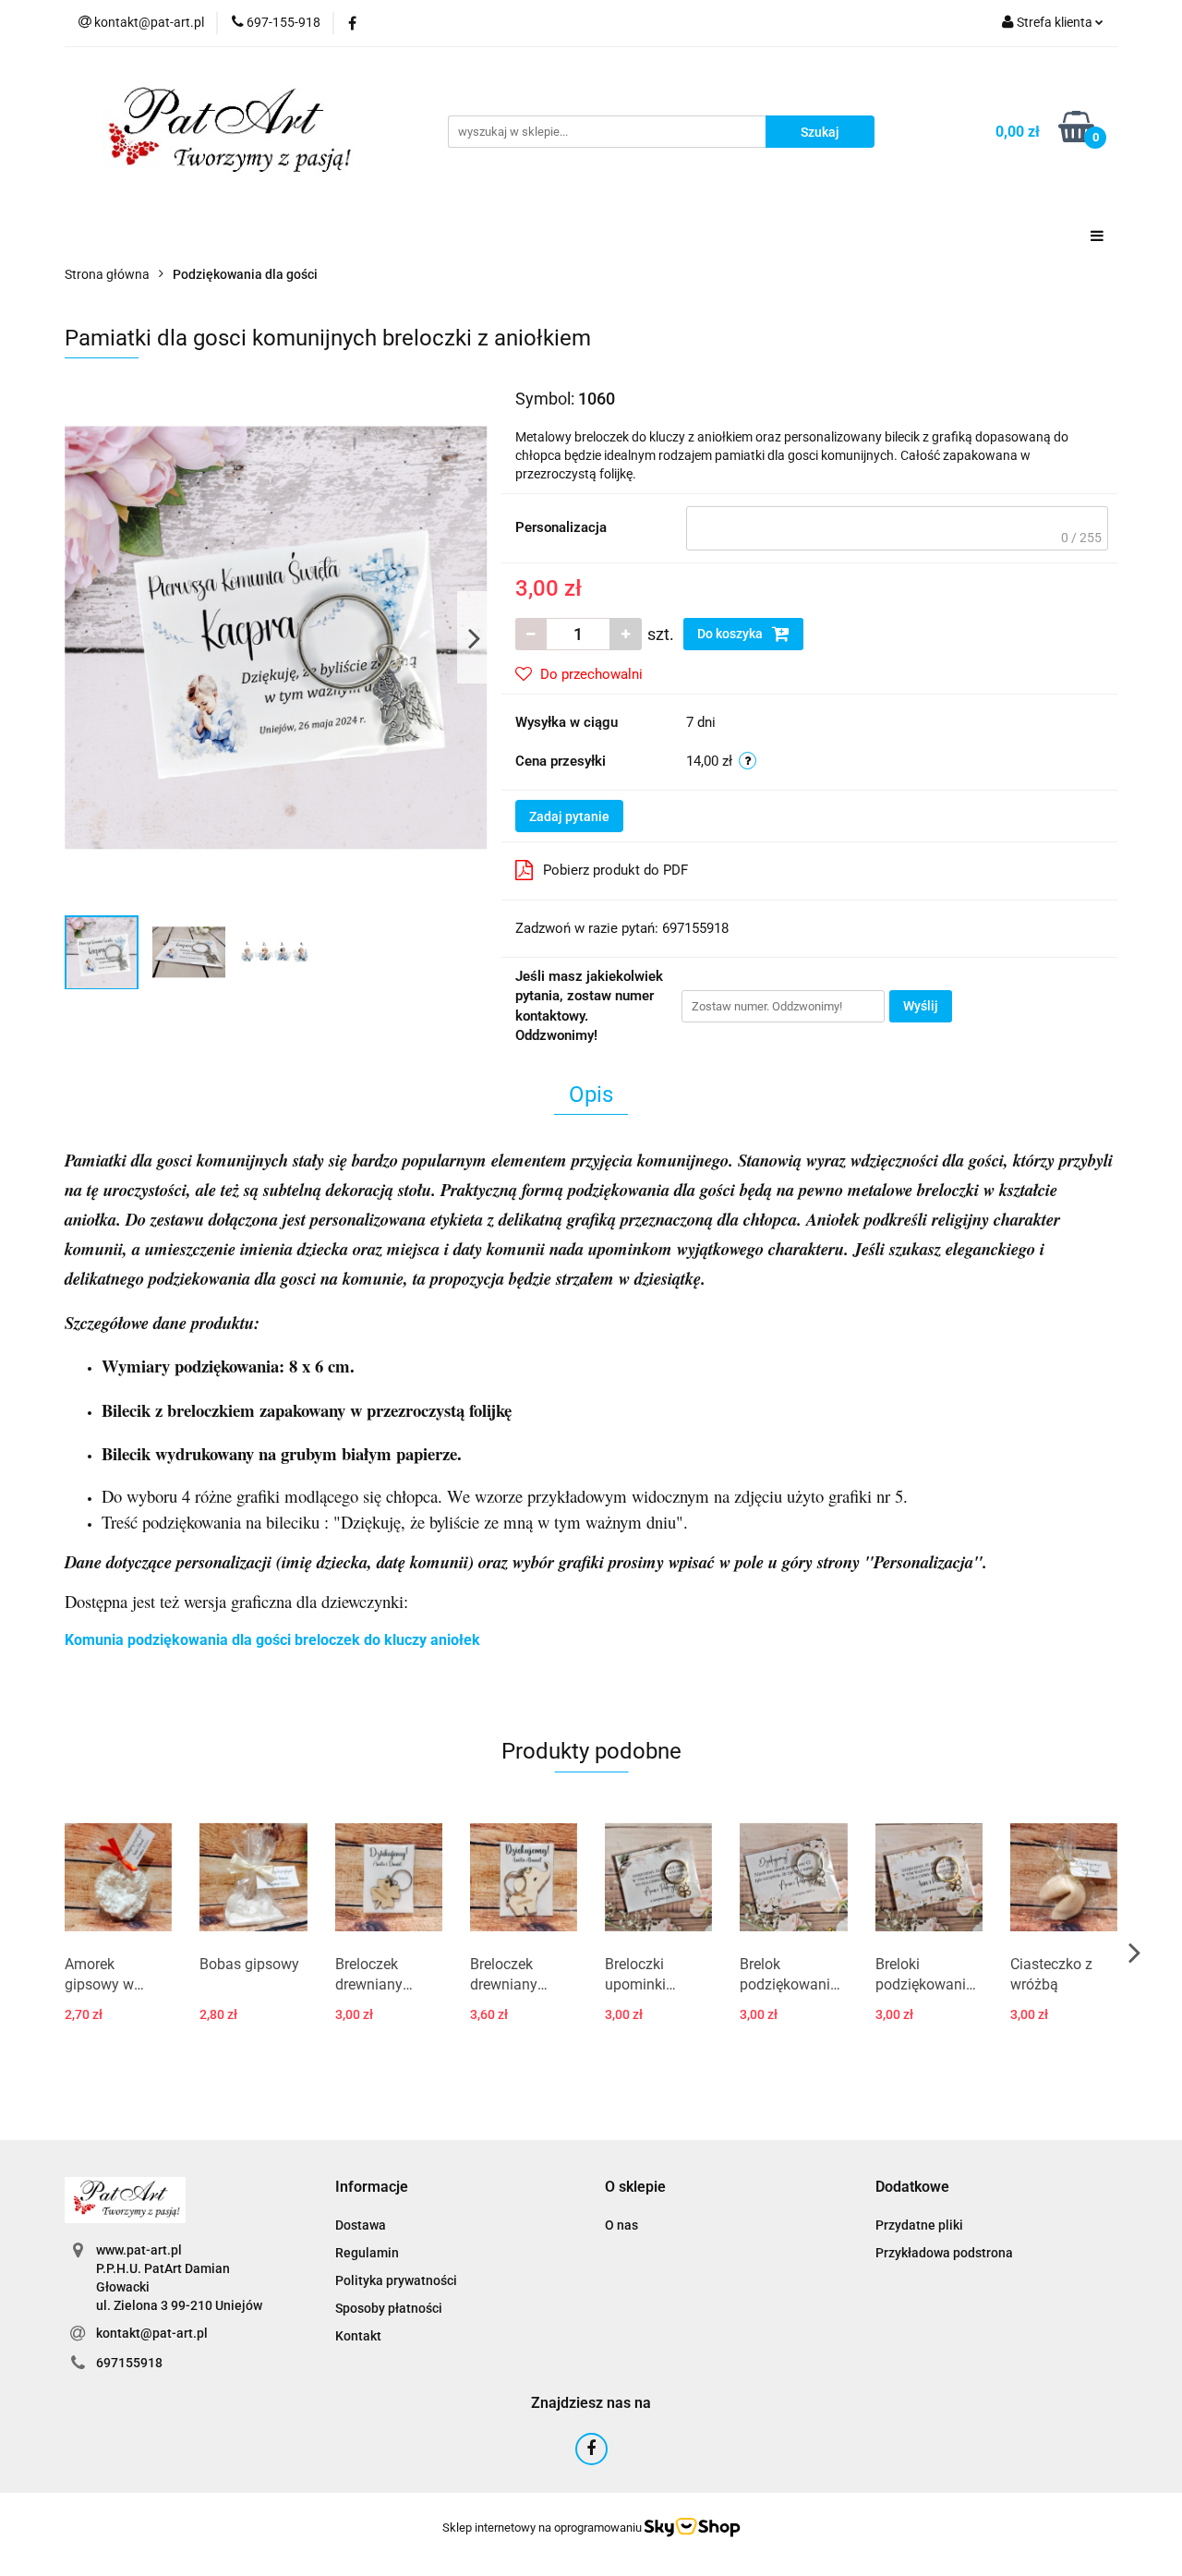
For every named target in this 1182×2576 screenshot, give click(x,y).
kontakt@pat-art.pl (152, 2333)
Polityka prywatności (396, 2280)
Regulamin (367, 2253)
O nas (621, 2225)
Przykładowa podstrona (944, 2253)
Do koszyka (731, 634)
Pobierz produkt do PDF (615, 870)
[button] (372, 2188)
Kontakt (358, 2336)
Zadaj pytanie (569, 816)
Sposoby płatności (389, 2308)
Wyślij (921, 1006)
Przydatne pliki (919, 2225)
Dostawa (361, 2225)
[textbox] (897, 528)
